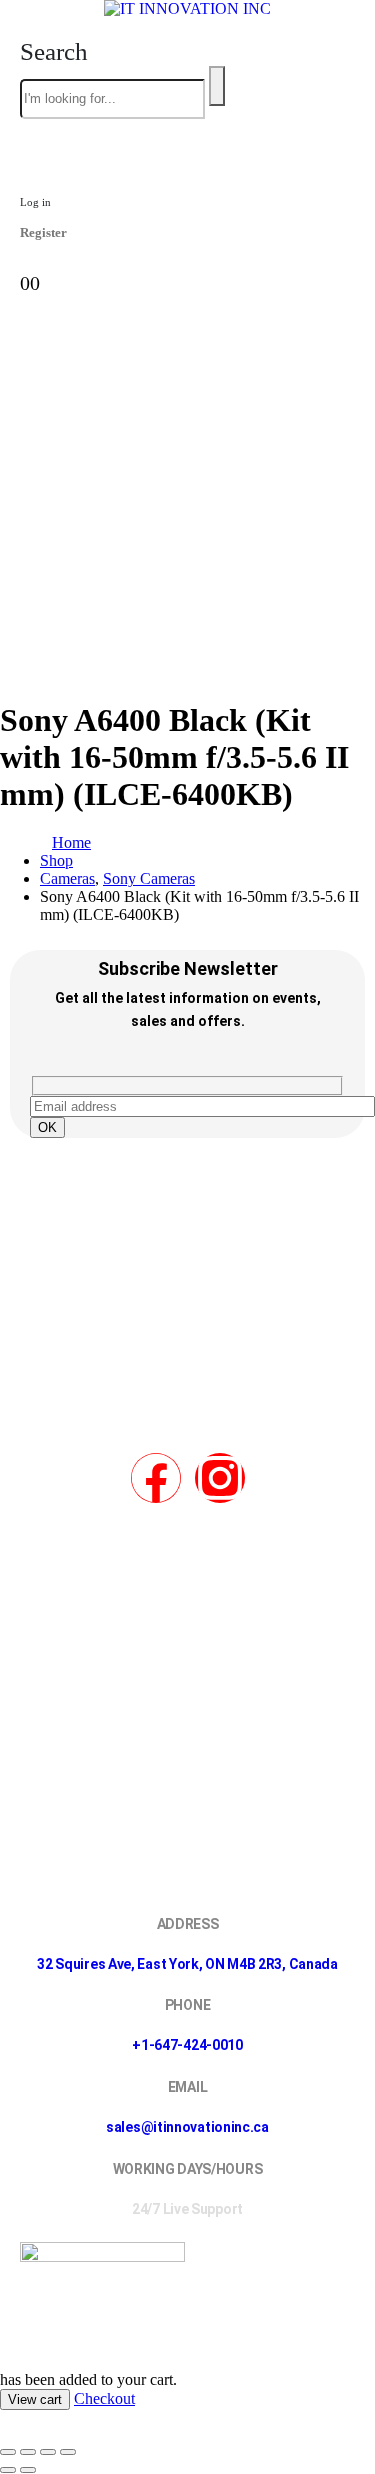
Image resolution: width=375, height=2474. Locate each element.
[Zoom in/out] (8, 2452)
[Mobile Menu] (187, 668)
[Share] (48, 2452)
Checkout (104, 2398)
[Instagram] (220, 1478)
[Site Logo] (187, 8)
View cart (35, 2399)
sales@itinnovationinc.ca (187, 2127)
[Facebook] (156, 1478)
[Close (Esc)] (68, 2452)
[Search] (217, 86)
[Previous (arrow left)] (8, 2470)
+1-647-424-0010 (187, 2046)
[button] (54, 51)
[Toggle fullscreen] (28, 2452)
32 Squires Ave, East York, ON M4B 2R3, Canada (187, 1964)
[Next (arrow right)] (28, 2470)
